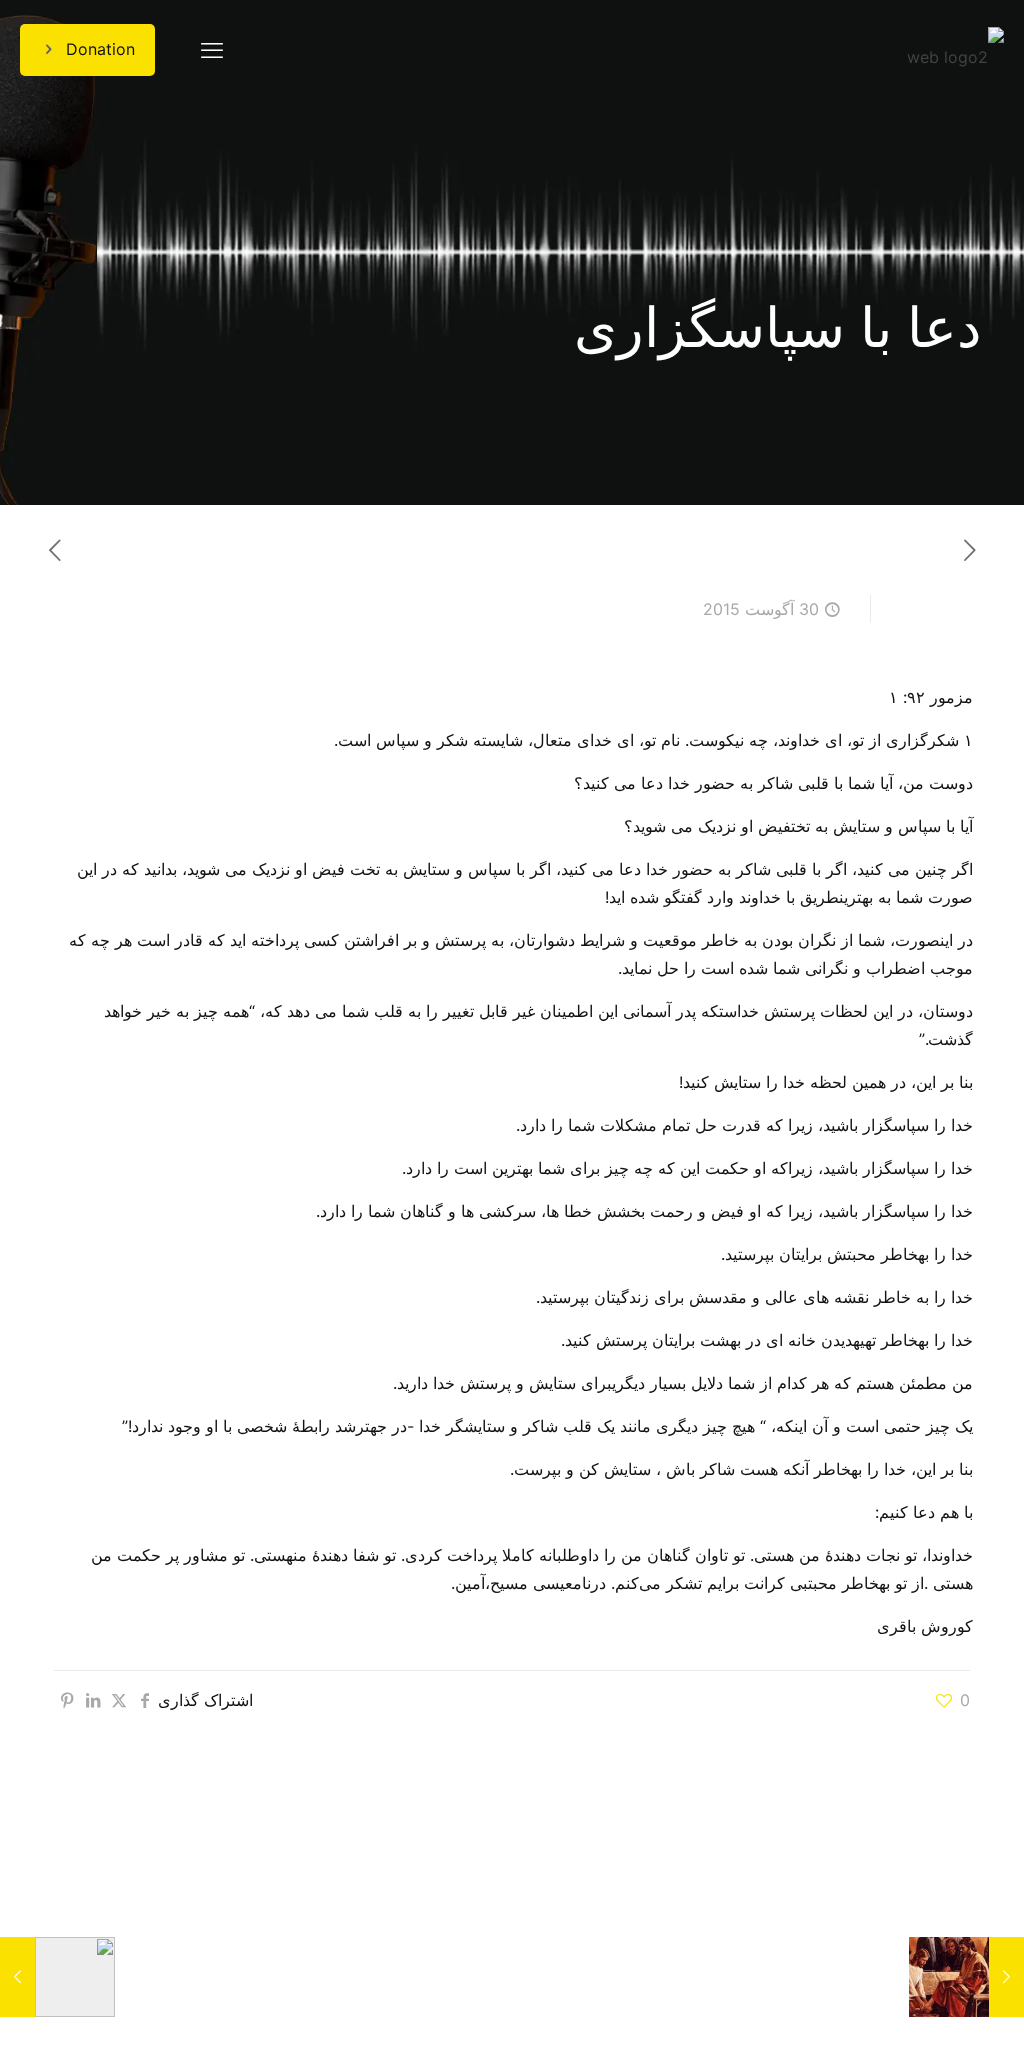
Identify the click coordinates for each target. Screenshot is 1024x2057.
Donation (100, 49)
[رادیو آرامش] (955, 50)
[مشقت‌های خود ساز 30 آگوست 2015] (1006, 1977)
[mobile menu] (212, 50)
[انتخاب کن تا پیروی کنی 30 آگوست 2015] (17, 1977)
